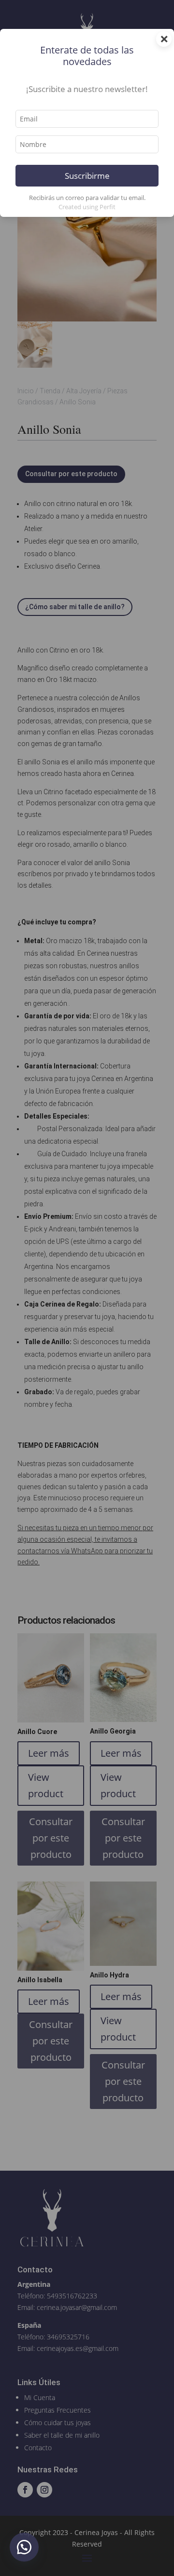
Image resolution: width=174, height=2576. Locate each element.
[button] (24, 2547)
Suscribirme (87, 176)
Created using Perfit (87, 207)
